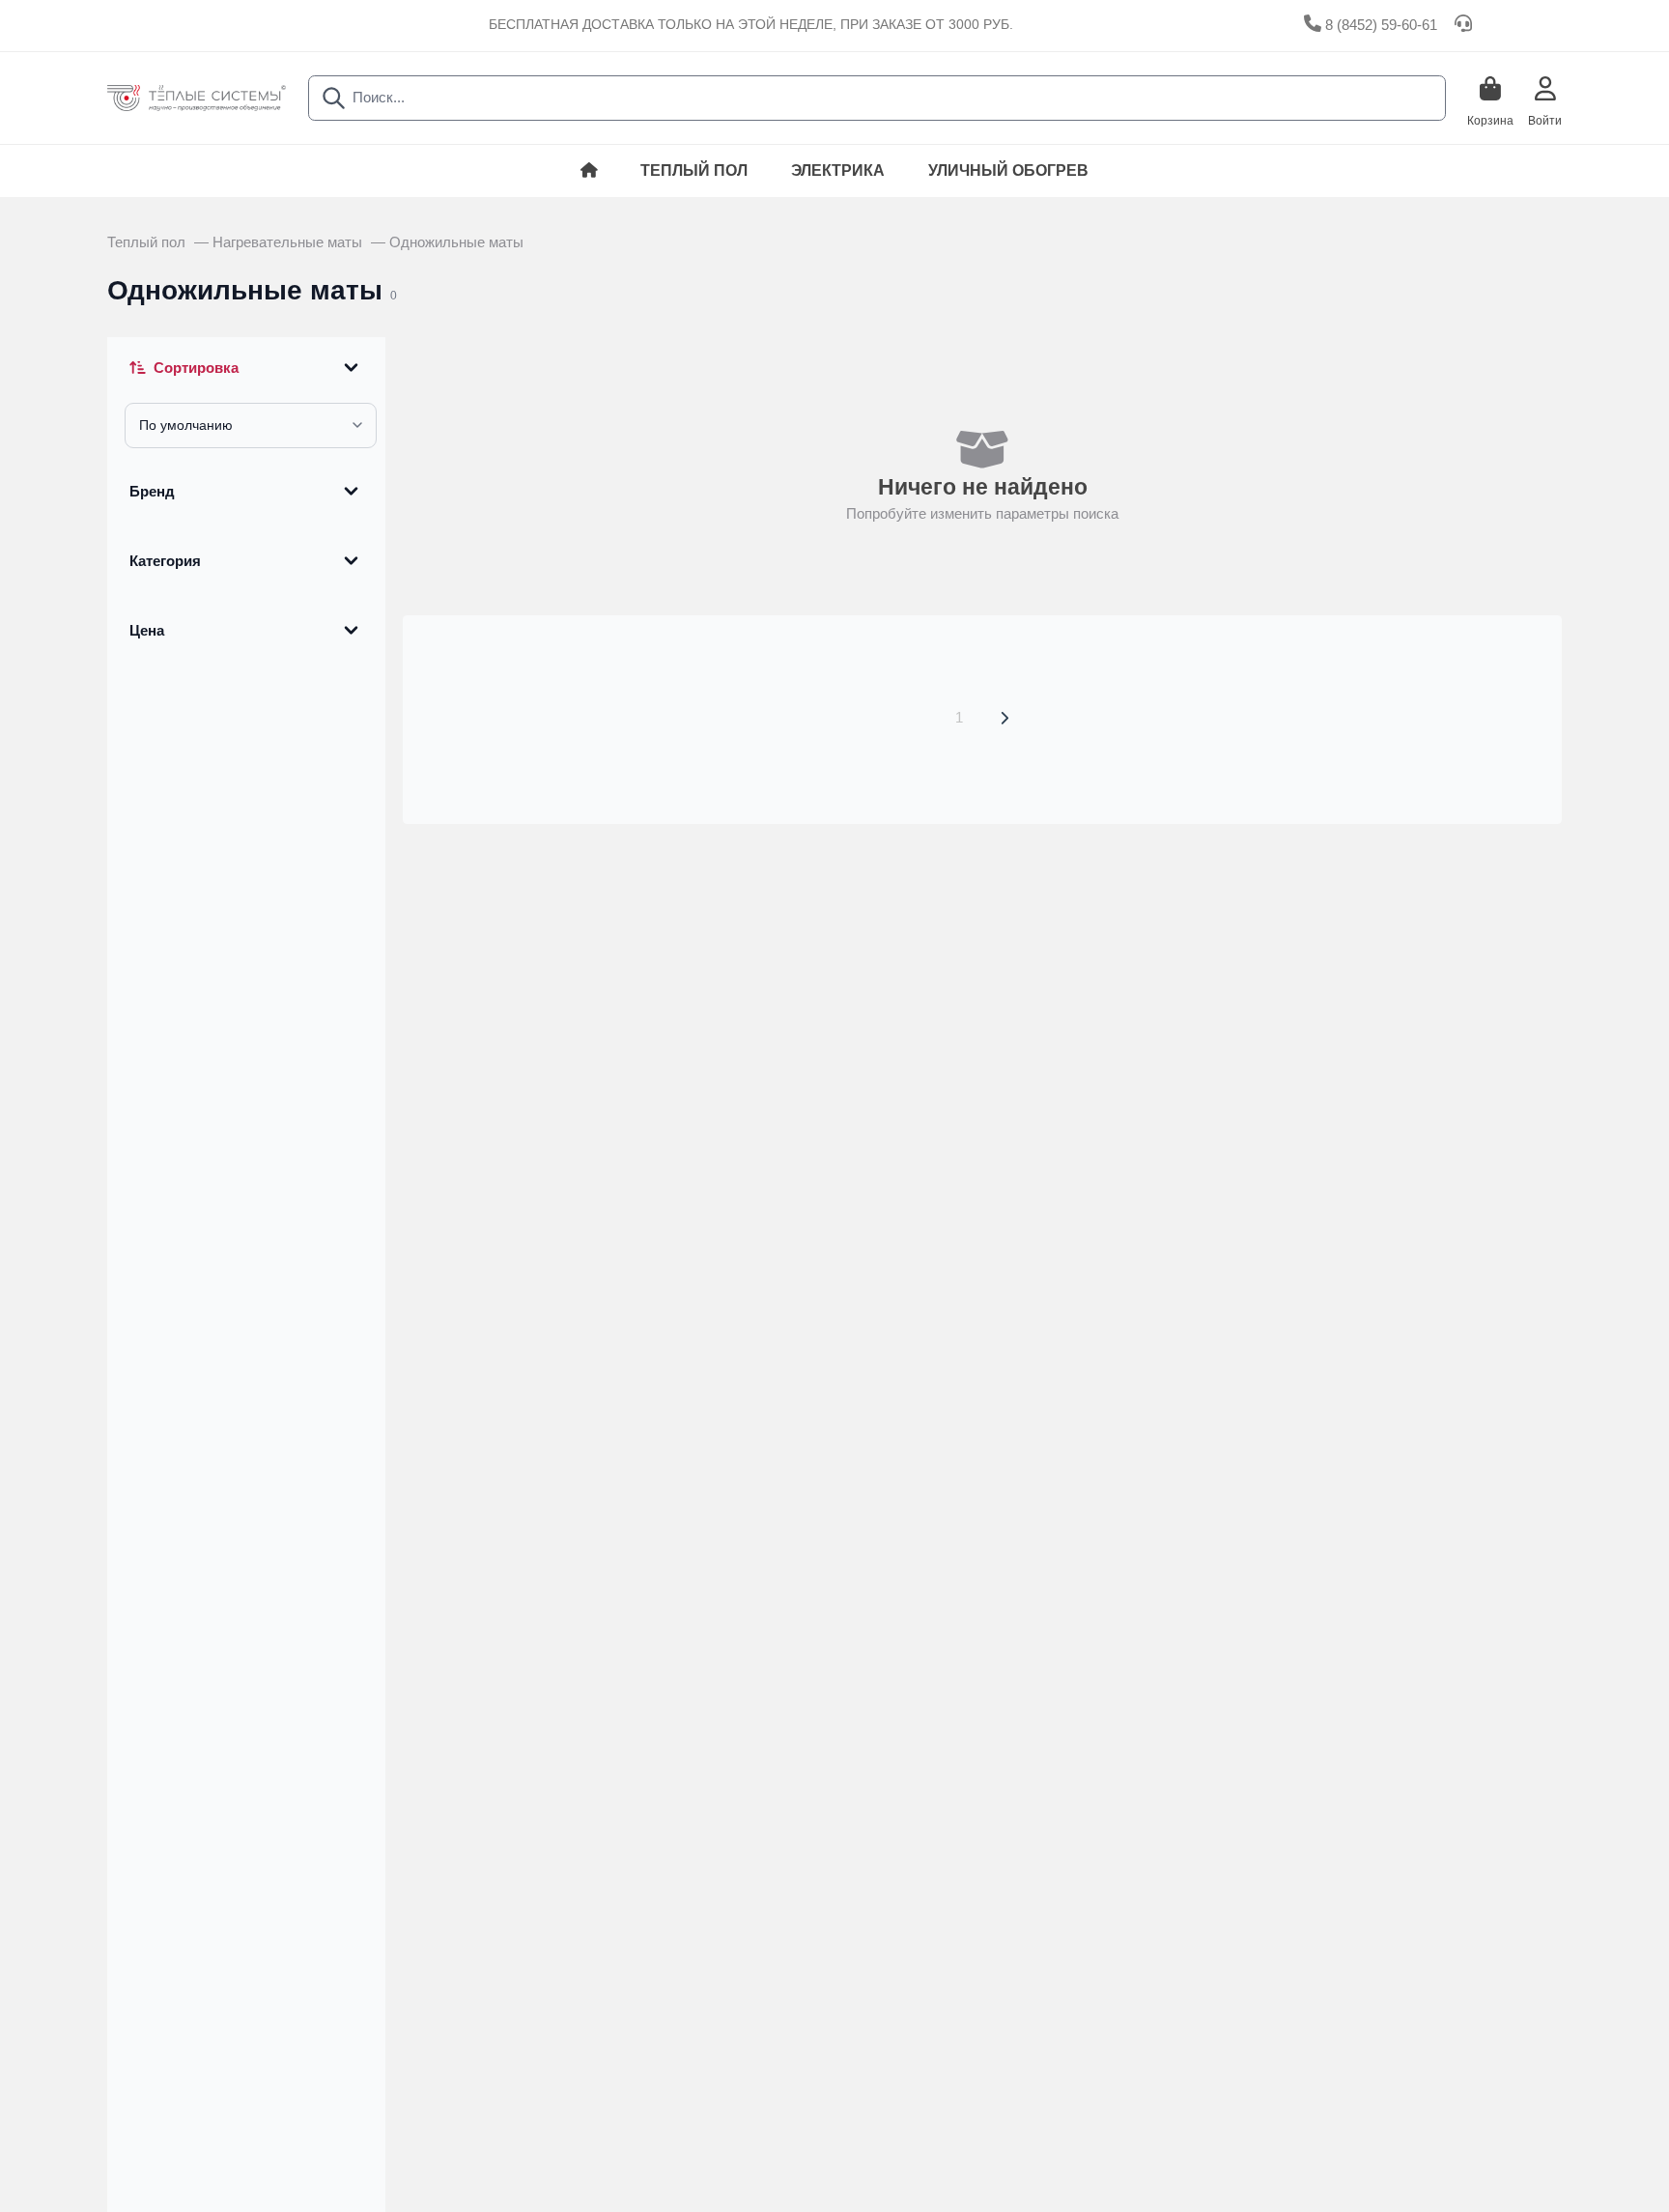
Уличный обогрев (1008, 170)
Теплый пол (694, 170)
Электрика (838, 170)
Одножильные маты (456, 242)
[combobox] (877, 98)
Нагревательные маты (289, 242)
